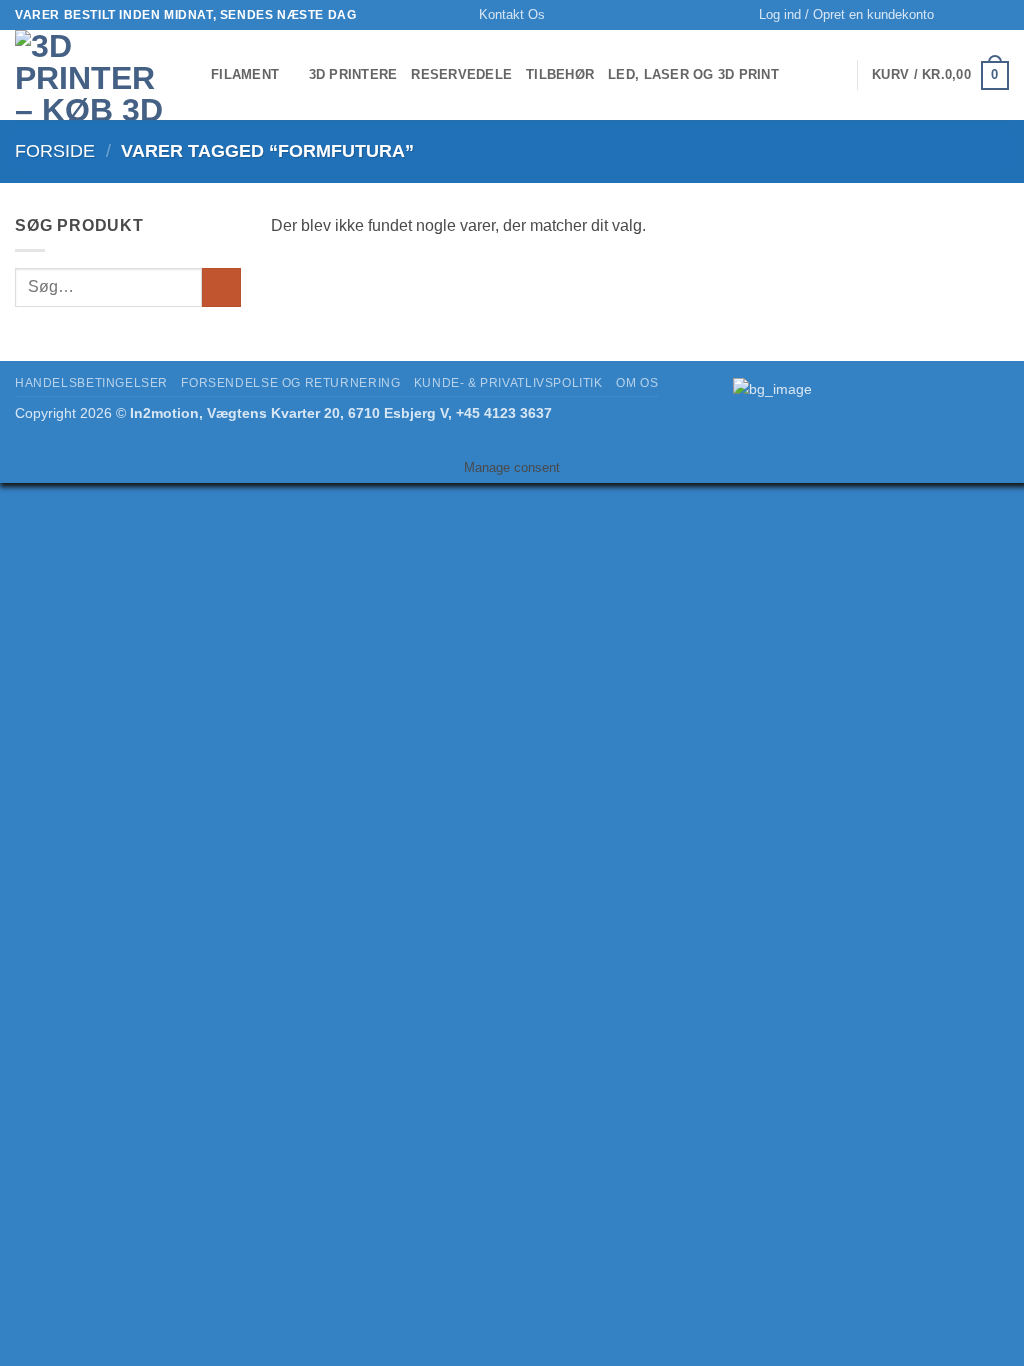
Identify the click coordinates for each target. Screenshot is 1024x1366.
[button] (846, 15)
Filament (245, 74)
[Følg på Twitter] (999, 15)
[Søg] (955, 15)
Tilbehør (560, 74)
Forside (55, 150)
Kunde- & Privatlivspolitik (508, 383)
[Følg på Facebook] (980, 15)
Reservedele (461, 74)
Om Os (637, 383)
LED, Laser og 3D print (693, 74)
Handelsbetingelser (91, 383)
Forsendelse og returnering (290, 383)
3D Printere (353, 74)
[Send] (221, 287)
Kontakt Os (512, 14)
